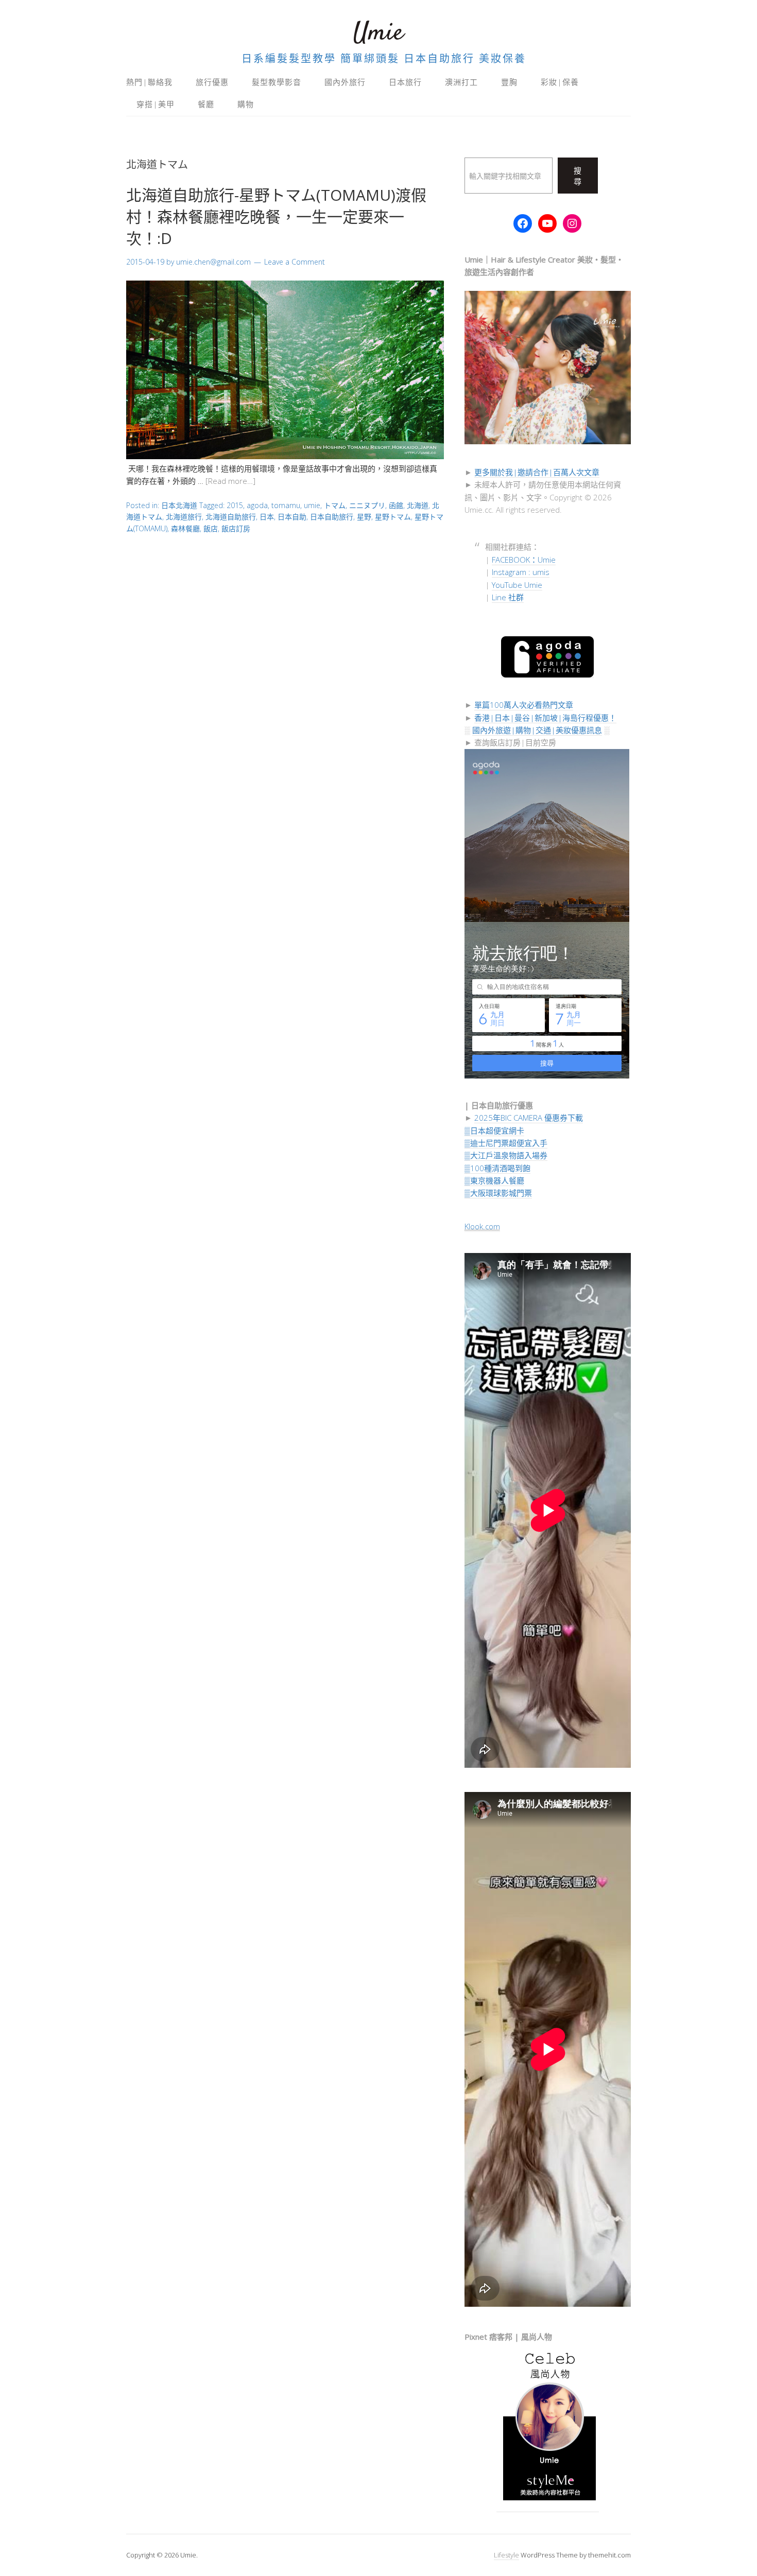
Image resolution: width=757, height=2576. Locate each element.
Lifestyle (506, 2555)
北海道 (418, 505)
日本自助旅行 (332, 517)
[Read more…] (230, 481)
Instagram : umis (521, 572)
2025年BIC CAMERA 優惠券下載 (529, 1118)
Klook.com (482, 1226)
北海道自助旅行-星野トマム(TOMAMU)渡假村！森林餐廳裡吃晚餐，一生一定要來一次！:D (276, 216)
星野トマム (393, 517)
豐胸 (509, 82)
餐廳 (206, 104)
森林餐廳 (185, 528)
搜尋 (578, 176)
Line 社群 (508, 597)
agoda (257, 505)
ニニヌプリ (367, 505)
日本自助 (292, 517)
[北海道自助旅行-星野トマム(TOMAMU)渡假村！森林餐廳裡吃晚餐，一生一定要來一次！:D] (285, 456)
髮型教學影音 (277, 82)
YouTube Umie (517, 585)
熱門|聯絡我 (149, 82)
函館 (396, 505)
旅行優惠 (212, 82)
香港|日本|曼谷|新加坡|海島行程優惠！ (545, 718)
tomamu (286, 505)
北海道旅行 (184, 517)
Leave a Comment (295, 262)
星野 (364, 517)
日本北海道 (179, 505)
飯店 (211, 528)
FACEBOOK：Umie (524, 560)
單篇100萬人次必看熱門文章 (524, 705)
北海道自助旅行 (231, 517)
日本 (267, 517)
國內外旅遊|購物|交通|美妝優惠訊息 (537, 730)
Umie (378, 33)
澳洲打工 (461, 82)
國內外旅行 (345, 82)
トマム (335, 505)
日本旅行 (405, 82)
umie (312, 505)
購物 (246, 104)
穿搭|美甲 (156, 104)
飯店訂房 (236, 528)
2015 (235, 505)
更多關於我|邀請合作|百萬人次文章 (537, 472)
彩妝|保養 (560, 82)
